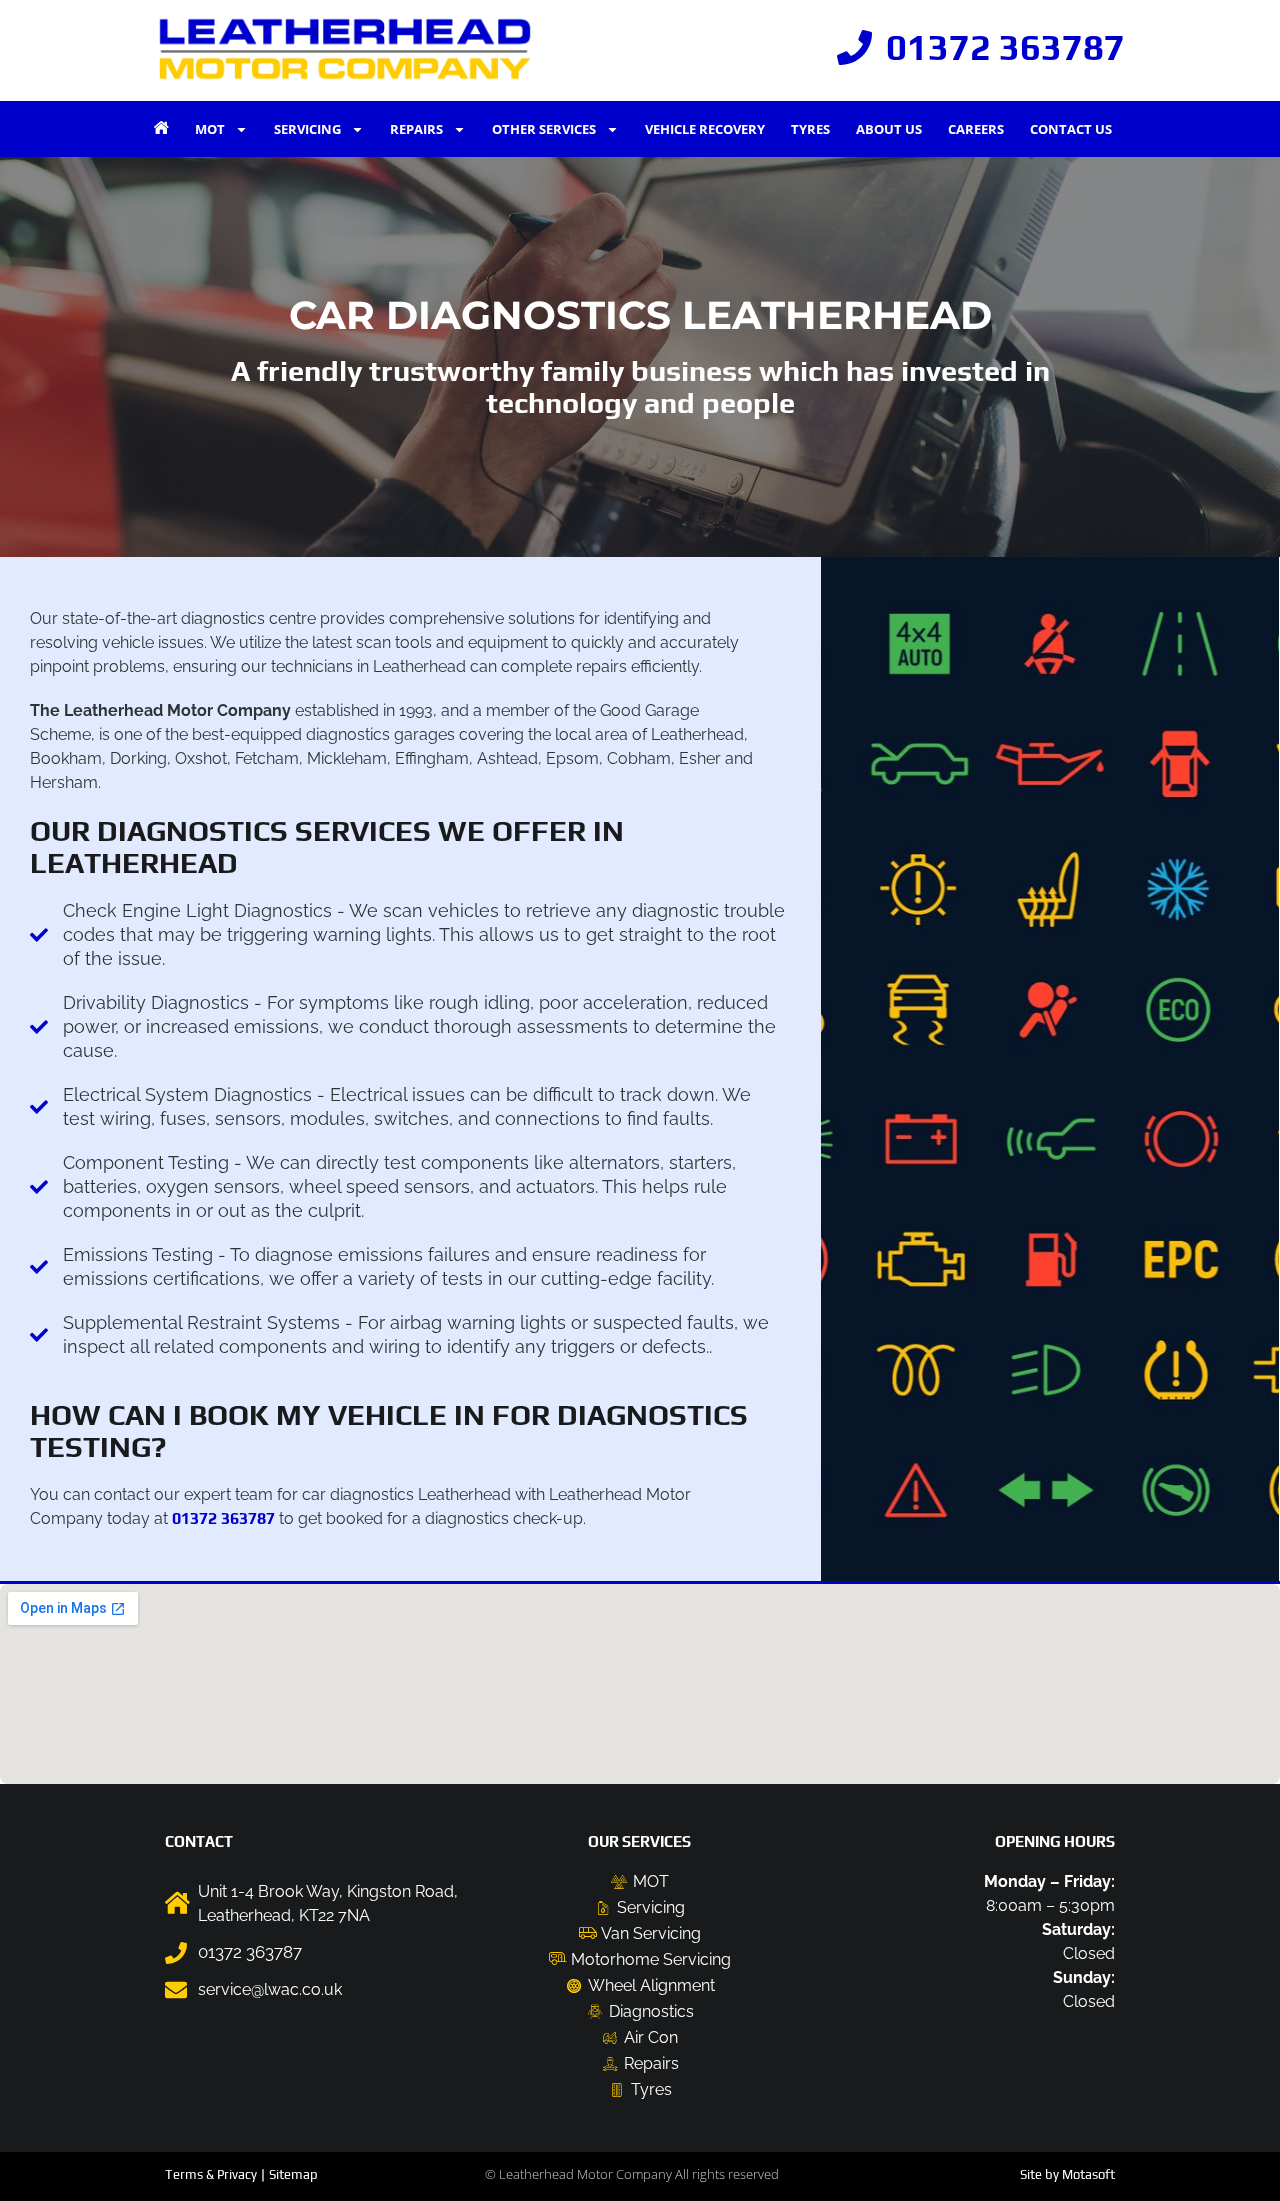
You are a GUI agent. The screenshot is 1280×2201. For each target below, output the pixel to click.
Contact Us (1071, 129)
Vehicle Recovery (705, 129)
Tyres (810, 129)
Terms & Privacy (211, 2174)
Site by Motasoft (1067, 2174)
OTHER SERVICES (544, 129)
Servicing (307, 129)
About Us (889, 129)
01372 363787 (223, 1518)
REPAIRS (416, 129)
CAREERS (976, 129)
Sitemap (293, 2174)
